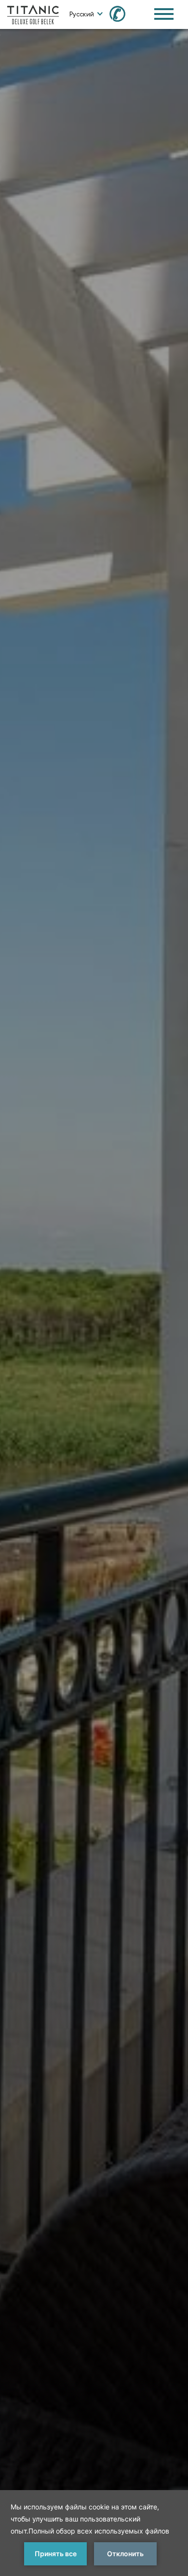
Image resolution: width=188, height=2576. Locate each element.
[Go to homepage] (33, 14)
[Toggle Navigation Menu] (164, 14)
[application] (94, 2533)
